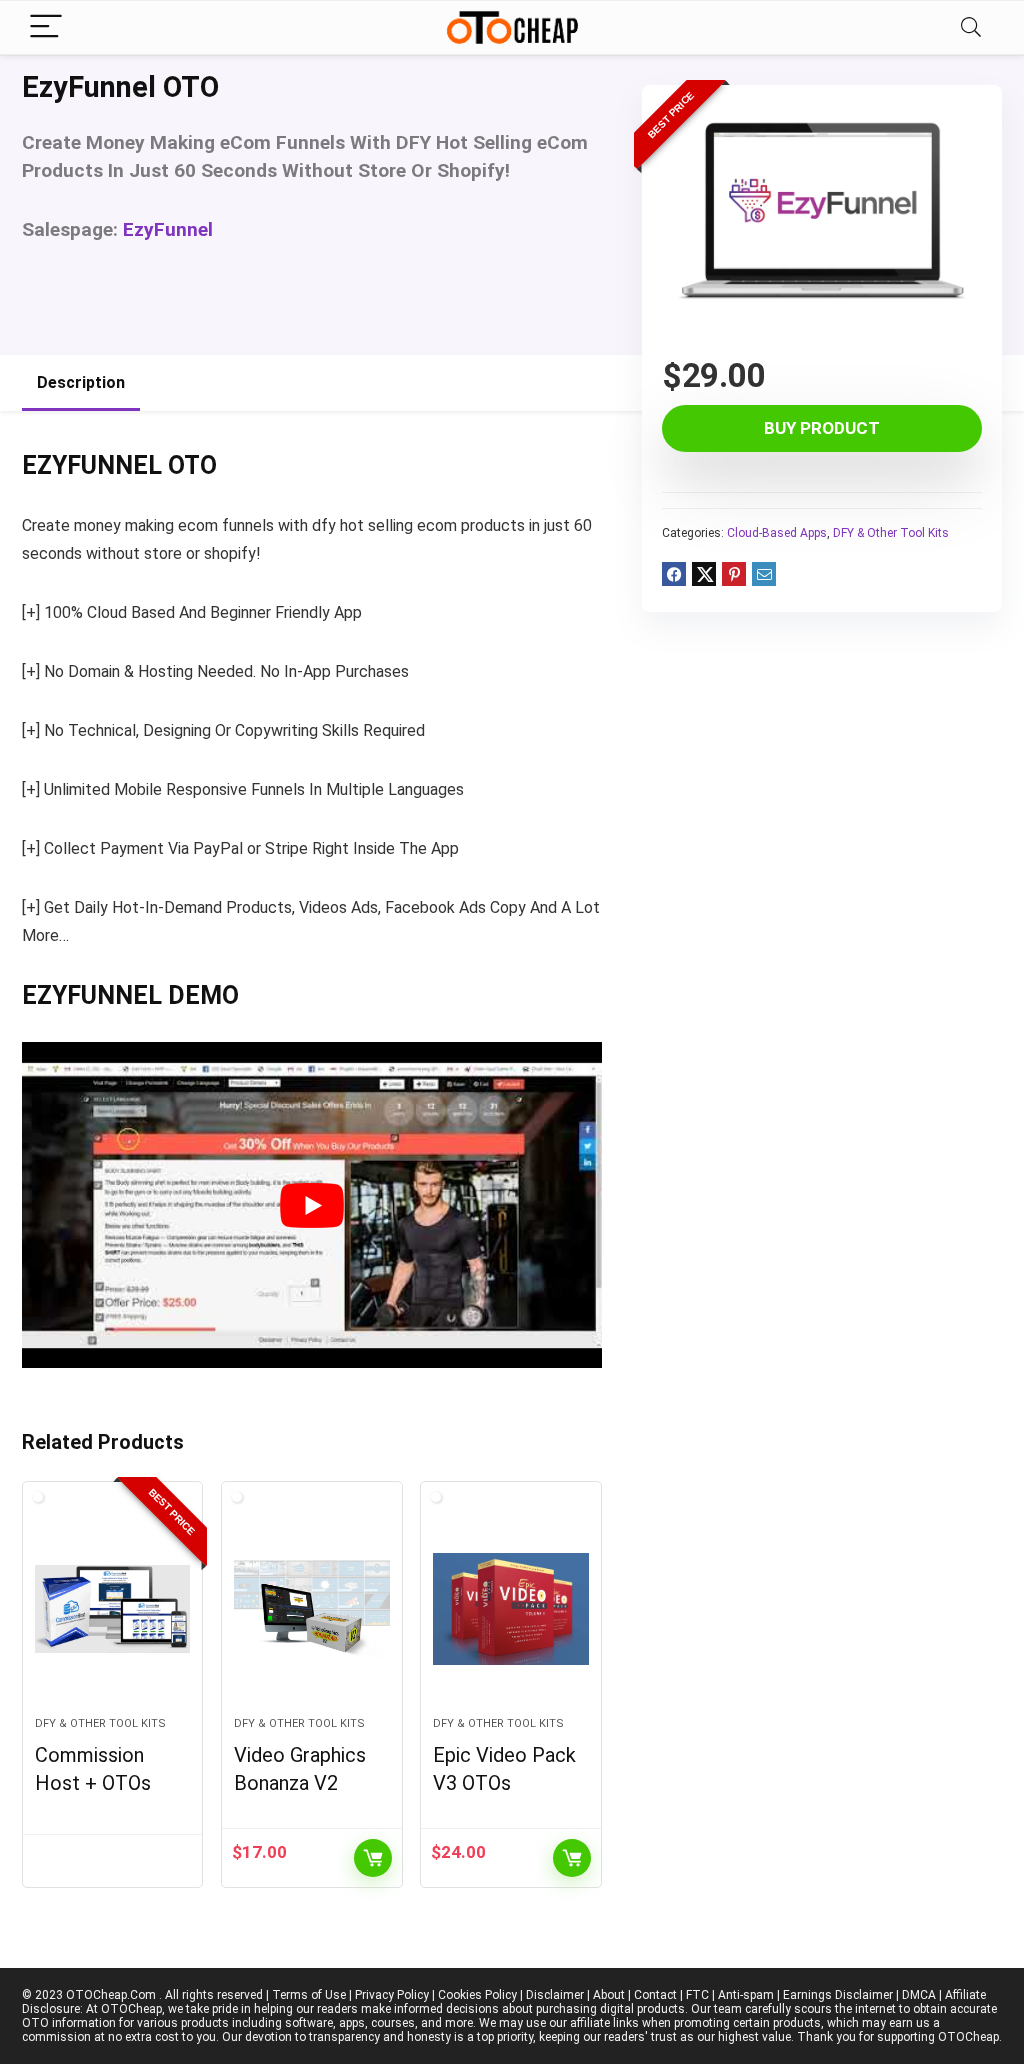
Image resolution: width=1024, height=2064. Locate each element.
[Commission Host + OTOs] (112, 1609)
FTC (697, 1995)
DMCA (919, 1995)
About (609, 1995)
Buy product (822, 428)
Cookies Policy (477, 1995)
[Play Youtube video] (312, 1205)
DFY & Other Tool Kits (891, 533)
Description (81, 382)
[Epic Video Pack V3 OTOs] (510, 1609)
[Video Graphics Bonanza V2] (311, 1609)
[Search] (971, 27)
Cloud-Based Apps (777, 533)
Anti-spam (746, 1995)
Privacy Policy (392, 1995)
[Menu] (46, 27)
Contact (655, 1995)
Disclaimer (555, 1995)
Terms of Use (309, 1995)
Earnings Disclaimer (838, 1995)
